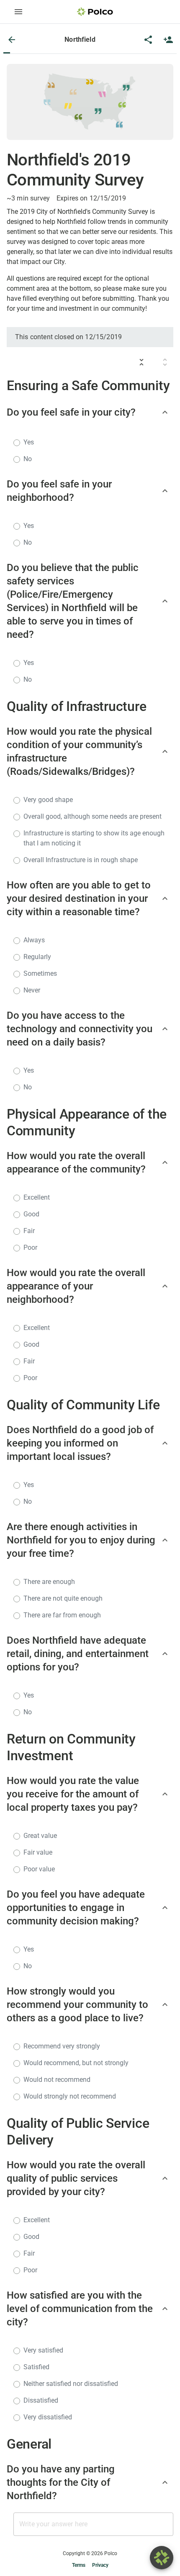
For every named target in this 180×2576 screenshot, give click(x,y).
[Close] (12, 40)
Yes (29, 442)
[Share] (148, 40)
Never (32, 990)
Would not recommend (57, 2080)
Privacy (100, 2565)
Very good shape (48, 800)
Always (34, 940)
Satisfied (36, 2367)
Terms (79, 2565)
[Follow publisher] (168, 40)
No (28, 459)
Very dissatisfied (48, 2417)
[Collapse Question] (165, 412)
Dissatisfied (41, 2400)
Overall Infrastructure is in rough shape (81, 860)
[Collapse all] (141, 362)
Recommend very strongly (62, 2046)
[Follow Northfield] (168, 40)
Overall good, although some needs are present (93, 816)
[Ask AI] (162, 2558)
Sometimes (40, 973)
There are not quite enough (63, 1598)
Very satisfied (43, 2350)
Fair (29, 1231)
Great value (40, 1836)
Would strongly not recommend (70, 2096)
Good (31, 1214)
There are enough (49, 1582)
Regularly (37, 957)
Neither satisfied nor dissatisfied (71, 2384)
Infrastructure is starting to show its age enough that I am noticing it (94, 838)
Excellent (37, 1197)
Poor (30, 1247)
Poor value (39, 1869)
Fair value (38, 1852)
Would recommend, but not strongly (76, 2063)
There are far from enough (62, 1615)
